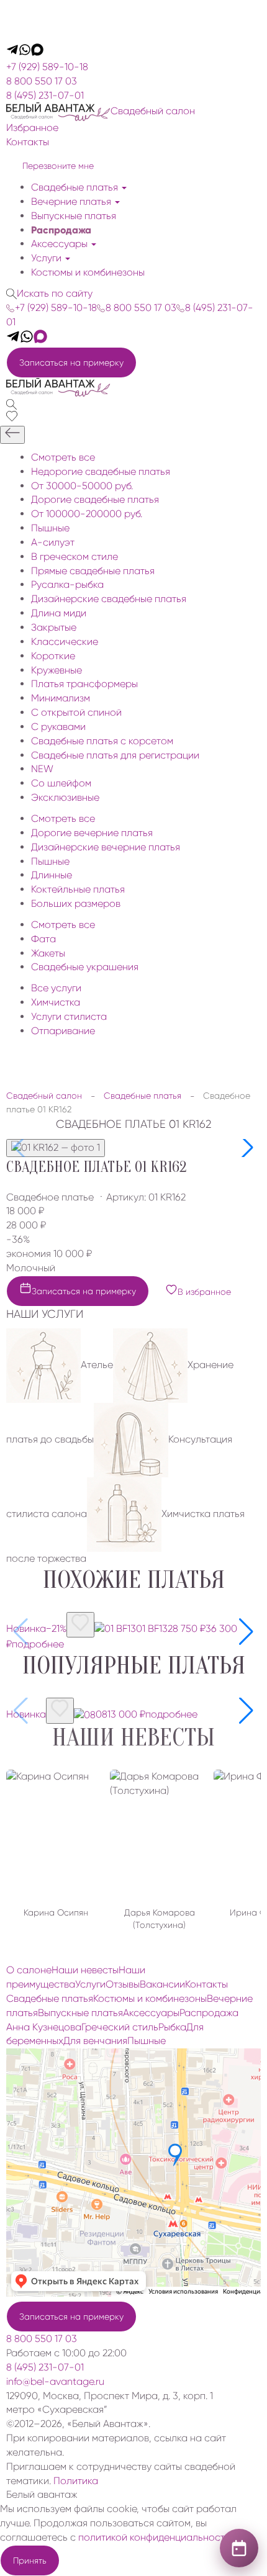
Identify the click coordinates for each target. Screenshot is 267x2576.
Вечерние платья (72, 201)
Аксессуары (61, 244)
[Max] (37, 52)
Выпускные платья (74, 216)
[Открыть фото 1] (56, 1148)
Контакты (28, 142)
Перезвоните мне (58, 166)
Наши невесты (133, 1737)
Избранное (32, 128)
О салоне (29, 1970)
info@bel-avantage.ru (55, 2381)
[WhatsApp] (25, 52)
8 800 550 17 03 (42, 81)
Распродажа (61, 230)
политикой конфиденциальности (154, 2537)
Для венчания (95, 2041)
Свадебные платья (76, 187)
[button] (246, 1148)
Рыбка (172, 2027)
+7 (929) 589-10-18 (47, 67)
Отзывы (123, 1984)
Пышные (147, 2041)
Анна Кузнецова (44, 2027)
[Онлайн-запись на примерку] (239, 2548)
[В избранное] (80, 1625)
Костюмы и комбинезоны (88, 272)
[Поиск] (11, 403)
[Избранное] (12, 418)
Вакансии (162, 1984)
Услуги (48, 258)
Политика (76, 2481)
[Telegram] (12, 52)
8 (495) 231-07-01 (45, 95)
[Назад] (12, 435)
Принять (30, 2560)
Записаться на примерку (71, 363)
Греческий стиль (120, 2027)
